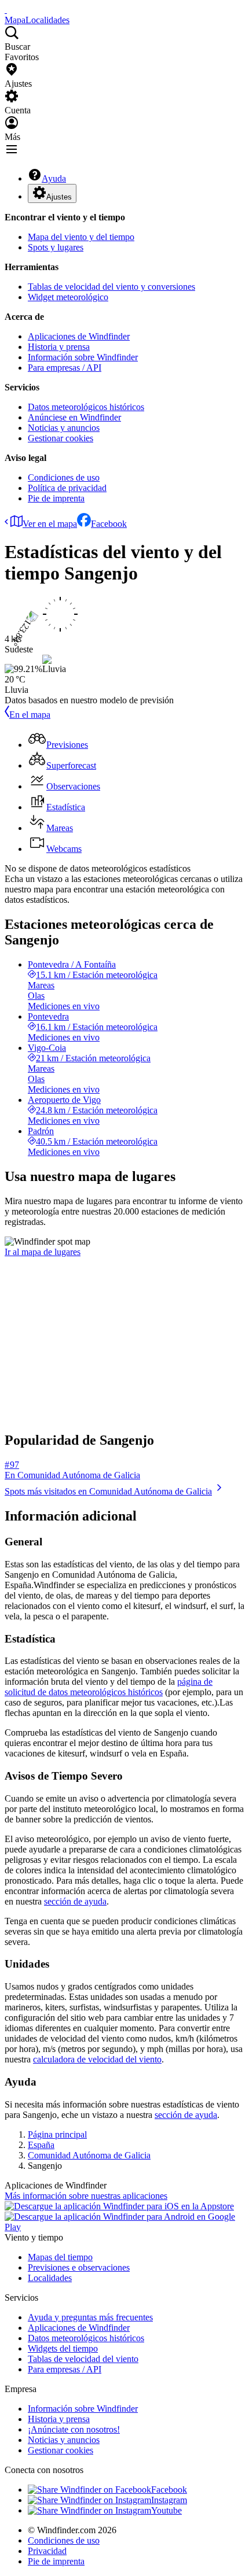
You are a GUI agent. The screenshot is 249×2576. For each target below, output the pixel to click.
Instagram (169, 2500)
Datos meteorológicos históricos (86, 407)
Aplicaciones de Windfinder (79, 336)
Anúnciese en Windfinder (74, 417)
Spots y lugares (56, 247)
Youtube (166, 2510)
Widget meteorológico (68, 297)
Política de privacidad (67, 488)
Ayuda (54, 178)
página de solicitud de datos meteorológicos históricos (109, 1687)
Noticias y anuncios (64, 428)
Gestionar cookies (61, 438)
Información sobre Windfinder (83, 357)
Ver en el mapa (50, 524)
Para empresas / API (65, 368)
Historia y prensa (59, 347)
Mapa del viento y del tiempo (81, 237)
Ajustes (59, 197)
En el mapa (30, 715)
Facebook (109, 524)
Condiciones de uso (64, 477)
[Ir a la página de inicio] (6, 10)
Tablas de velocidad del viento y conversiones (111, 287)
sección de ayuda (75, 1901)
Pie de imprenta (56, 498)
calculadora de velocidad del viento (97, 2059)
